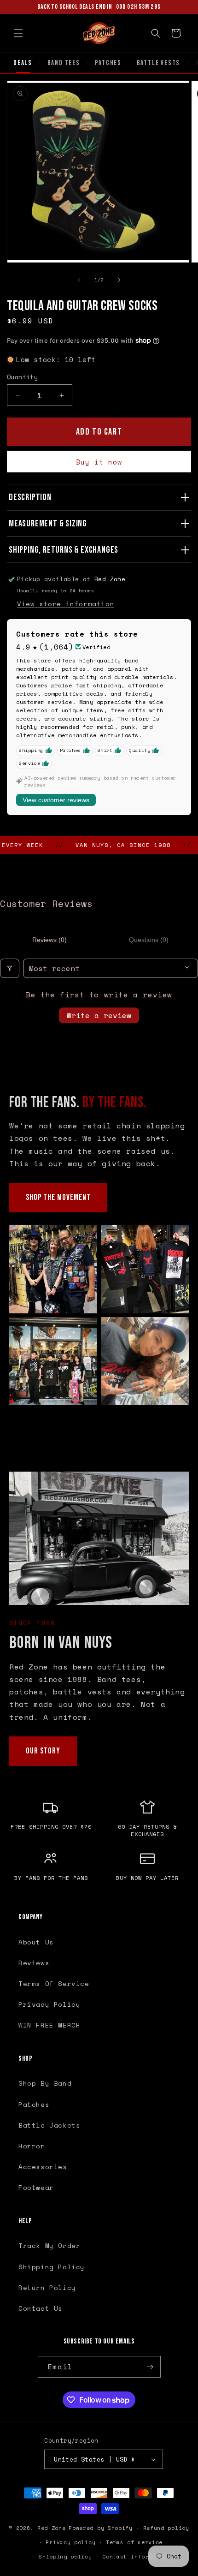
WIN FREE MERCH (49, 2025)
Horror (32, 2146)
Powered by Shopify (101, 2528)
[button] (18, 33)
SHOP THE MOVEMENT (58, 1197)
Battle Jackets (49, 2125)
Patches (108, 63)
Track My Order (49, 2245)
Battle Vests (159, 63)
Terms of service (134, 2542)
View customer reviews (56, 800)
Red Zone (52, 2528)
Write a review (99, 1015)
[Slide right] (119, 280)
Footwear (36, 2187)
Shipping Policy (52, 2267)
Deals (23, 63)
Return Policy (47, 2287)
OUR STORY (43, 1751)
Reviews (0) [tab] (49, 940)
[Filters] (10, 968)
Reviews (34, 1963)
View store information (66, 604)
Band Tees (64, 63)
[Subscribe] (150, 2367)
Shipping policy (65, 2557)
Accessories (43, 2167)
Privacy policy (70, 2542)
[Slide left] (79, 280)
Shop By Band (45, 2083)
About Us (36, 1942)
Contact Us (41, 2308)
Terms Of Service (54, 1983)
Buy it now (99, 462)
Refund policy (166, 2528)
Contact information (136, 2557)
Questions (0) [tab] (149, 940)
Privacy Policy (49, 2004)
